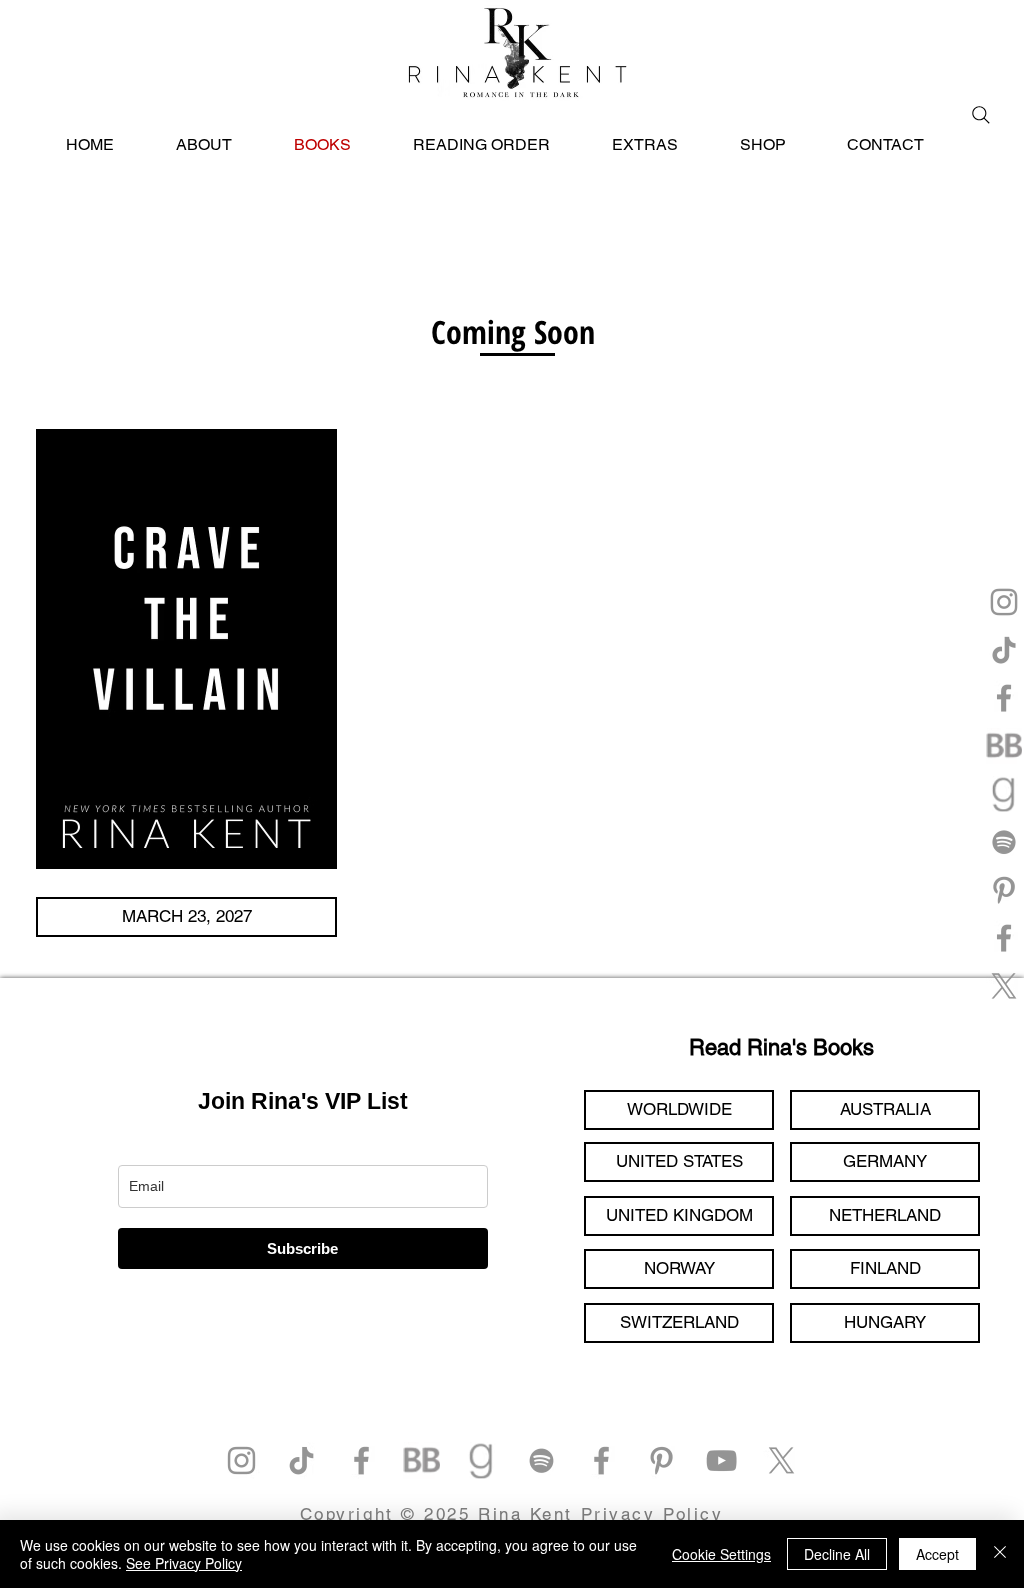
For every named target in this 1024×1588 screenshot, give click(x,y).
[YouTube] (721, 1460)
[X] (1004, 986)
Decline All (837, 1554)
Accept (937, 1554)
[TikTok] (1004, 650)
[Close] (1000, 1554)
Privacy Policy (652, 1514)
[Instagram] (1004, 602)
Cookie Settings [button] (721, 1554)
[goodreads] (1004, 794)
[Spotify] (1004, 842)
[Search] (981, 115)
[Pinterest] (1004, 890)
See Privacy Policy (184, 1563)
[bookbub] (1004, 746)
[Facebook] (1004, 698)
